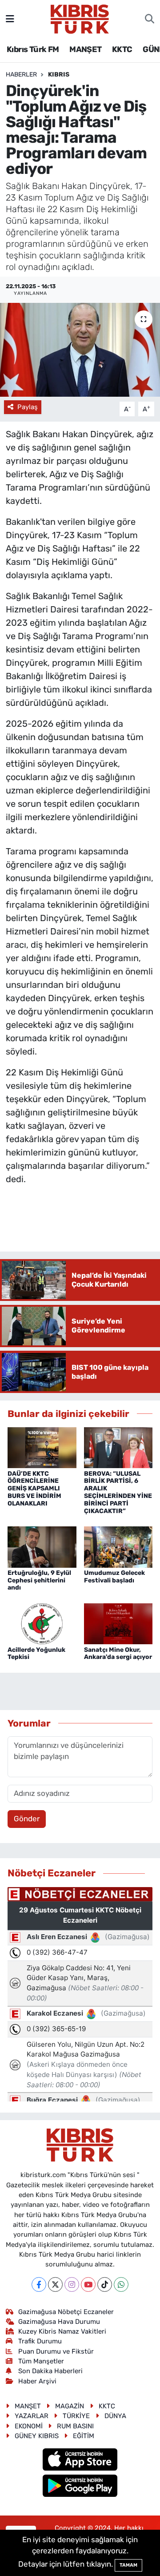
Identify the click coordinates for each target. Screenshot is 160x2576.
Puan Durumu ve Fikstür (56, 2351)
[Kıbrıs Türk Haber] (80, 18)
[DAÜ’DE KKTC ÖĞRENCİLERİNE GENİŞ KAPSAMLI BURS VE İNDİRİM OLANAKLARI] (42, 1447)
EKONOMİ (29, 2426)
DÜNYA (115, 2416)
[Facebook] (39, 2284)
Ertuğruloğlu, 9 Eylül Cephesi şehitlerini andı (39, 1580)
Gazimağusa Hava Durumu (59, 2322)
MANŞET (85, 49)
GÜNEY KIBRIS (37, 2436)
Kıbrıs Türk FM (33, 49)
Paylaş (28, 407)
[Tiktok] (105, 2284)
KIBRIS (59, 74)
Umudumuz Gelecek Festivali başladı (114, 1577)
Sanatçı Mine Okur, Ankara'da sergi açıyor (118, 1654)
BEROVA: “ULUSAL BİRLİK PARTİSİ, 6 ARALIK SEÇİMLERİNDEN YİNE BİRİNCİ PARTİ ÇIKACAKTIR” (118, 1492)
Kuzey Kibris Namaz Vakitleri (62, 2331)
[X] (55, 2284)
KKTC (122, 49)
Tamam (128, 2565)
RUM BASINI (75, 2426)
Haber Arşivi (37, 2381)
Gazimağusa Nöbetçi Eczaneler (66, 2312)
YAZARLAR (32, 2416)
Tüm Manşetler (41, 2361)
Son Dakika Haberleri (50, 2371)
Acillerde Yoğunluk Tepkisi (36, 1654)
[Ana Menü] (10, 19)
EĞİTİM (84, 2436)
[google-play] (80, 2487)
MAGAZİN (70, 2406)
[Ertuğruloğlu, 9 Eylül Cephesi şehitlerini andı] (42, 1546)
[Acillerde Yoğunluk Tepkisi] (42, 1623)
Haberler (21, 74)
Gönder (27, 1819)
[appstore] (80, 2461)
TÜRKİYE (76, 2416)
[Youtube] (88, 2284)
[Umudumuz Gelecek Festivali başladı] (118, 1546)
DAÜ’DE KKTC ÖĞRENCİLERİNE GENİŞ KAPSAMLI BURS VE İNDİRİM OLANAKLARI (34, 1489)
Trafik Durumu (40, 2341)
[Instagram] (72, 2284)
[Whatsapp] (121, 2284)
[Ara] (150, 19)
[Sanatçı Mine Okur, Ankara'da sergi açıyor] (118, 1623)
